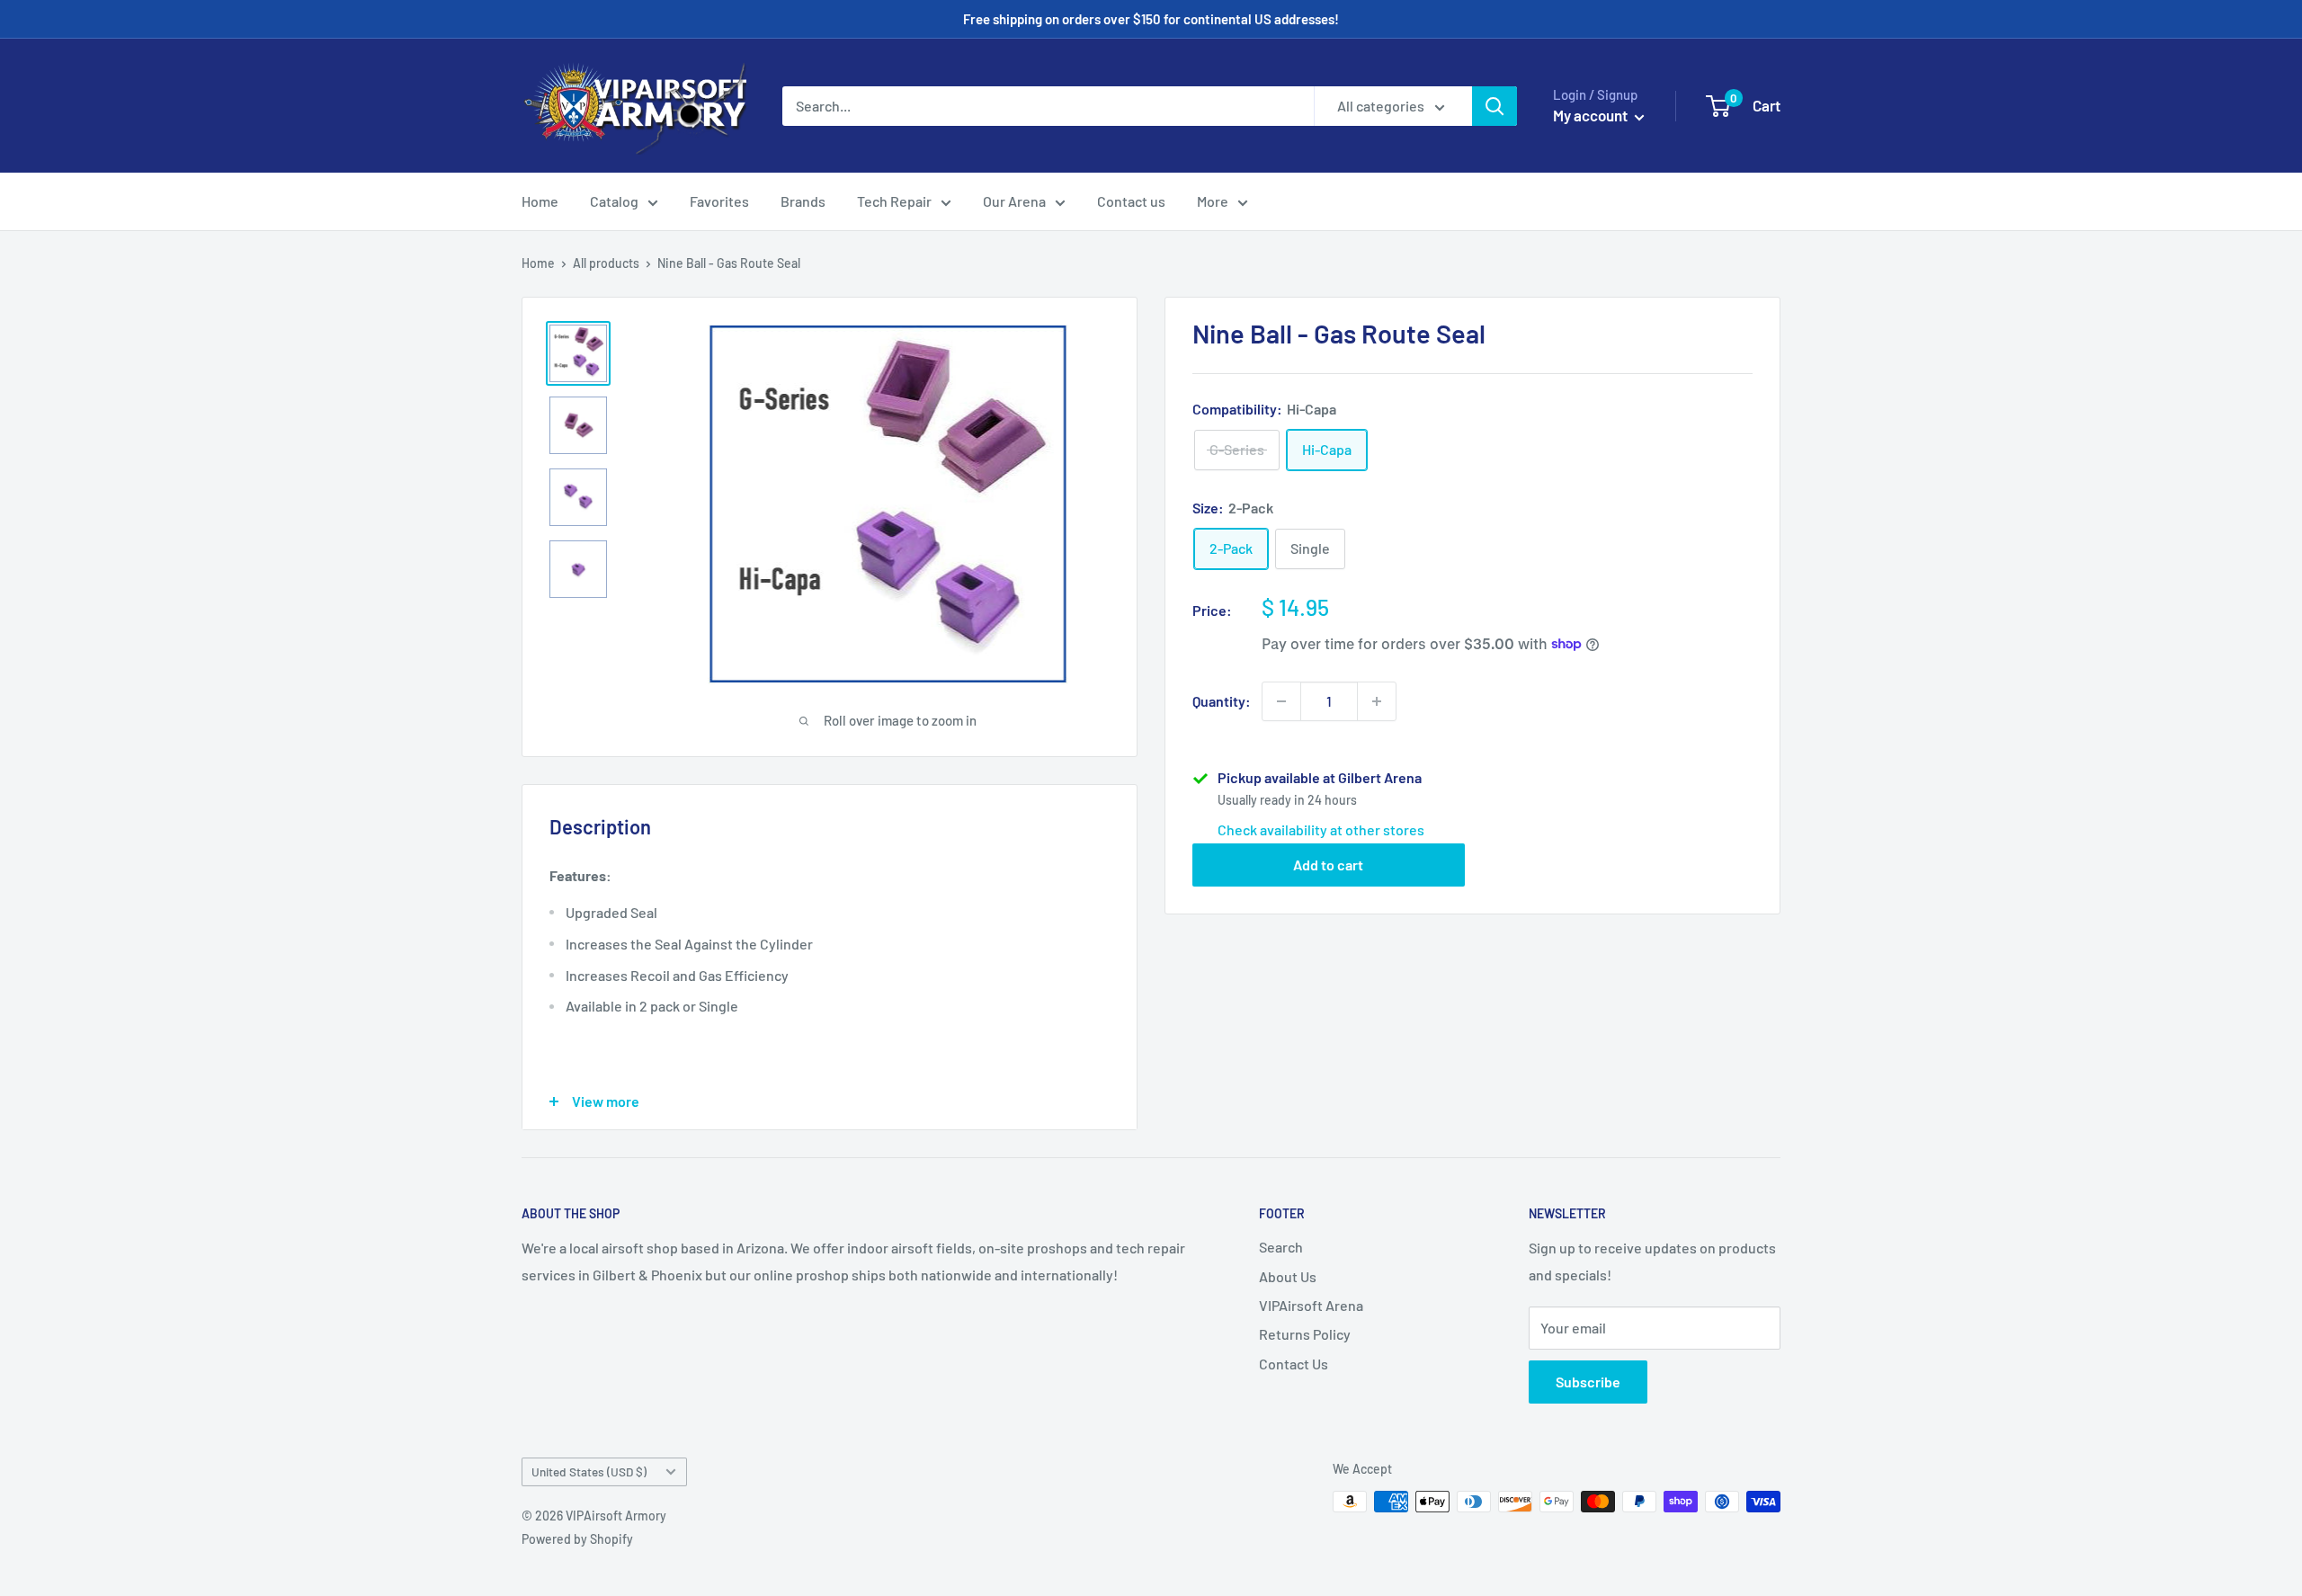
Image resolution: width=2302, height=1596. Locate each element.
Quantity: (1222, 701)
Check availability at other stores (1321, 829)
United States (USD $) (589, 1471)
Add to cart (1328, 864)
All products (606, 263)
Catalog (614, 201)
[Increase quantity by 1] (1377, 701)
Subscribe (1588, 1382)
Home (540, 201)
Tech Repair (894, 201)
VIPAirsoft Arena (1311, 1305)
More (1213, 201)
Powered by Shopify (577, 1539)
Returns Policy (1305, 1334)
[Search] (1495, 106)
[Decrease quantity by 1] (1281, 701)
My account (1592, 115)
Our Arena (1014, 201)
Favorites (719, 201)
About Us (1288, 1276)
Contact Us (1294, 1364)
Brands (803, 201)
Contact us (1131, 201)
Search (1281, 1247)
